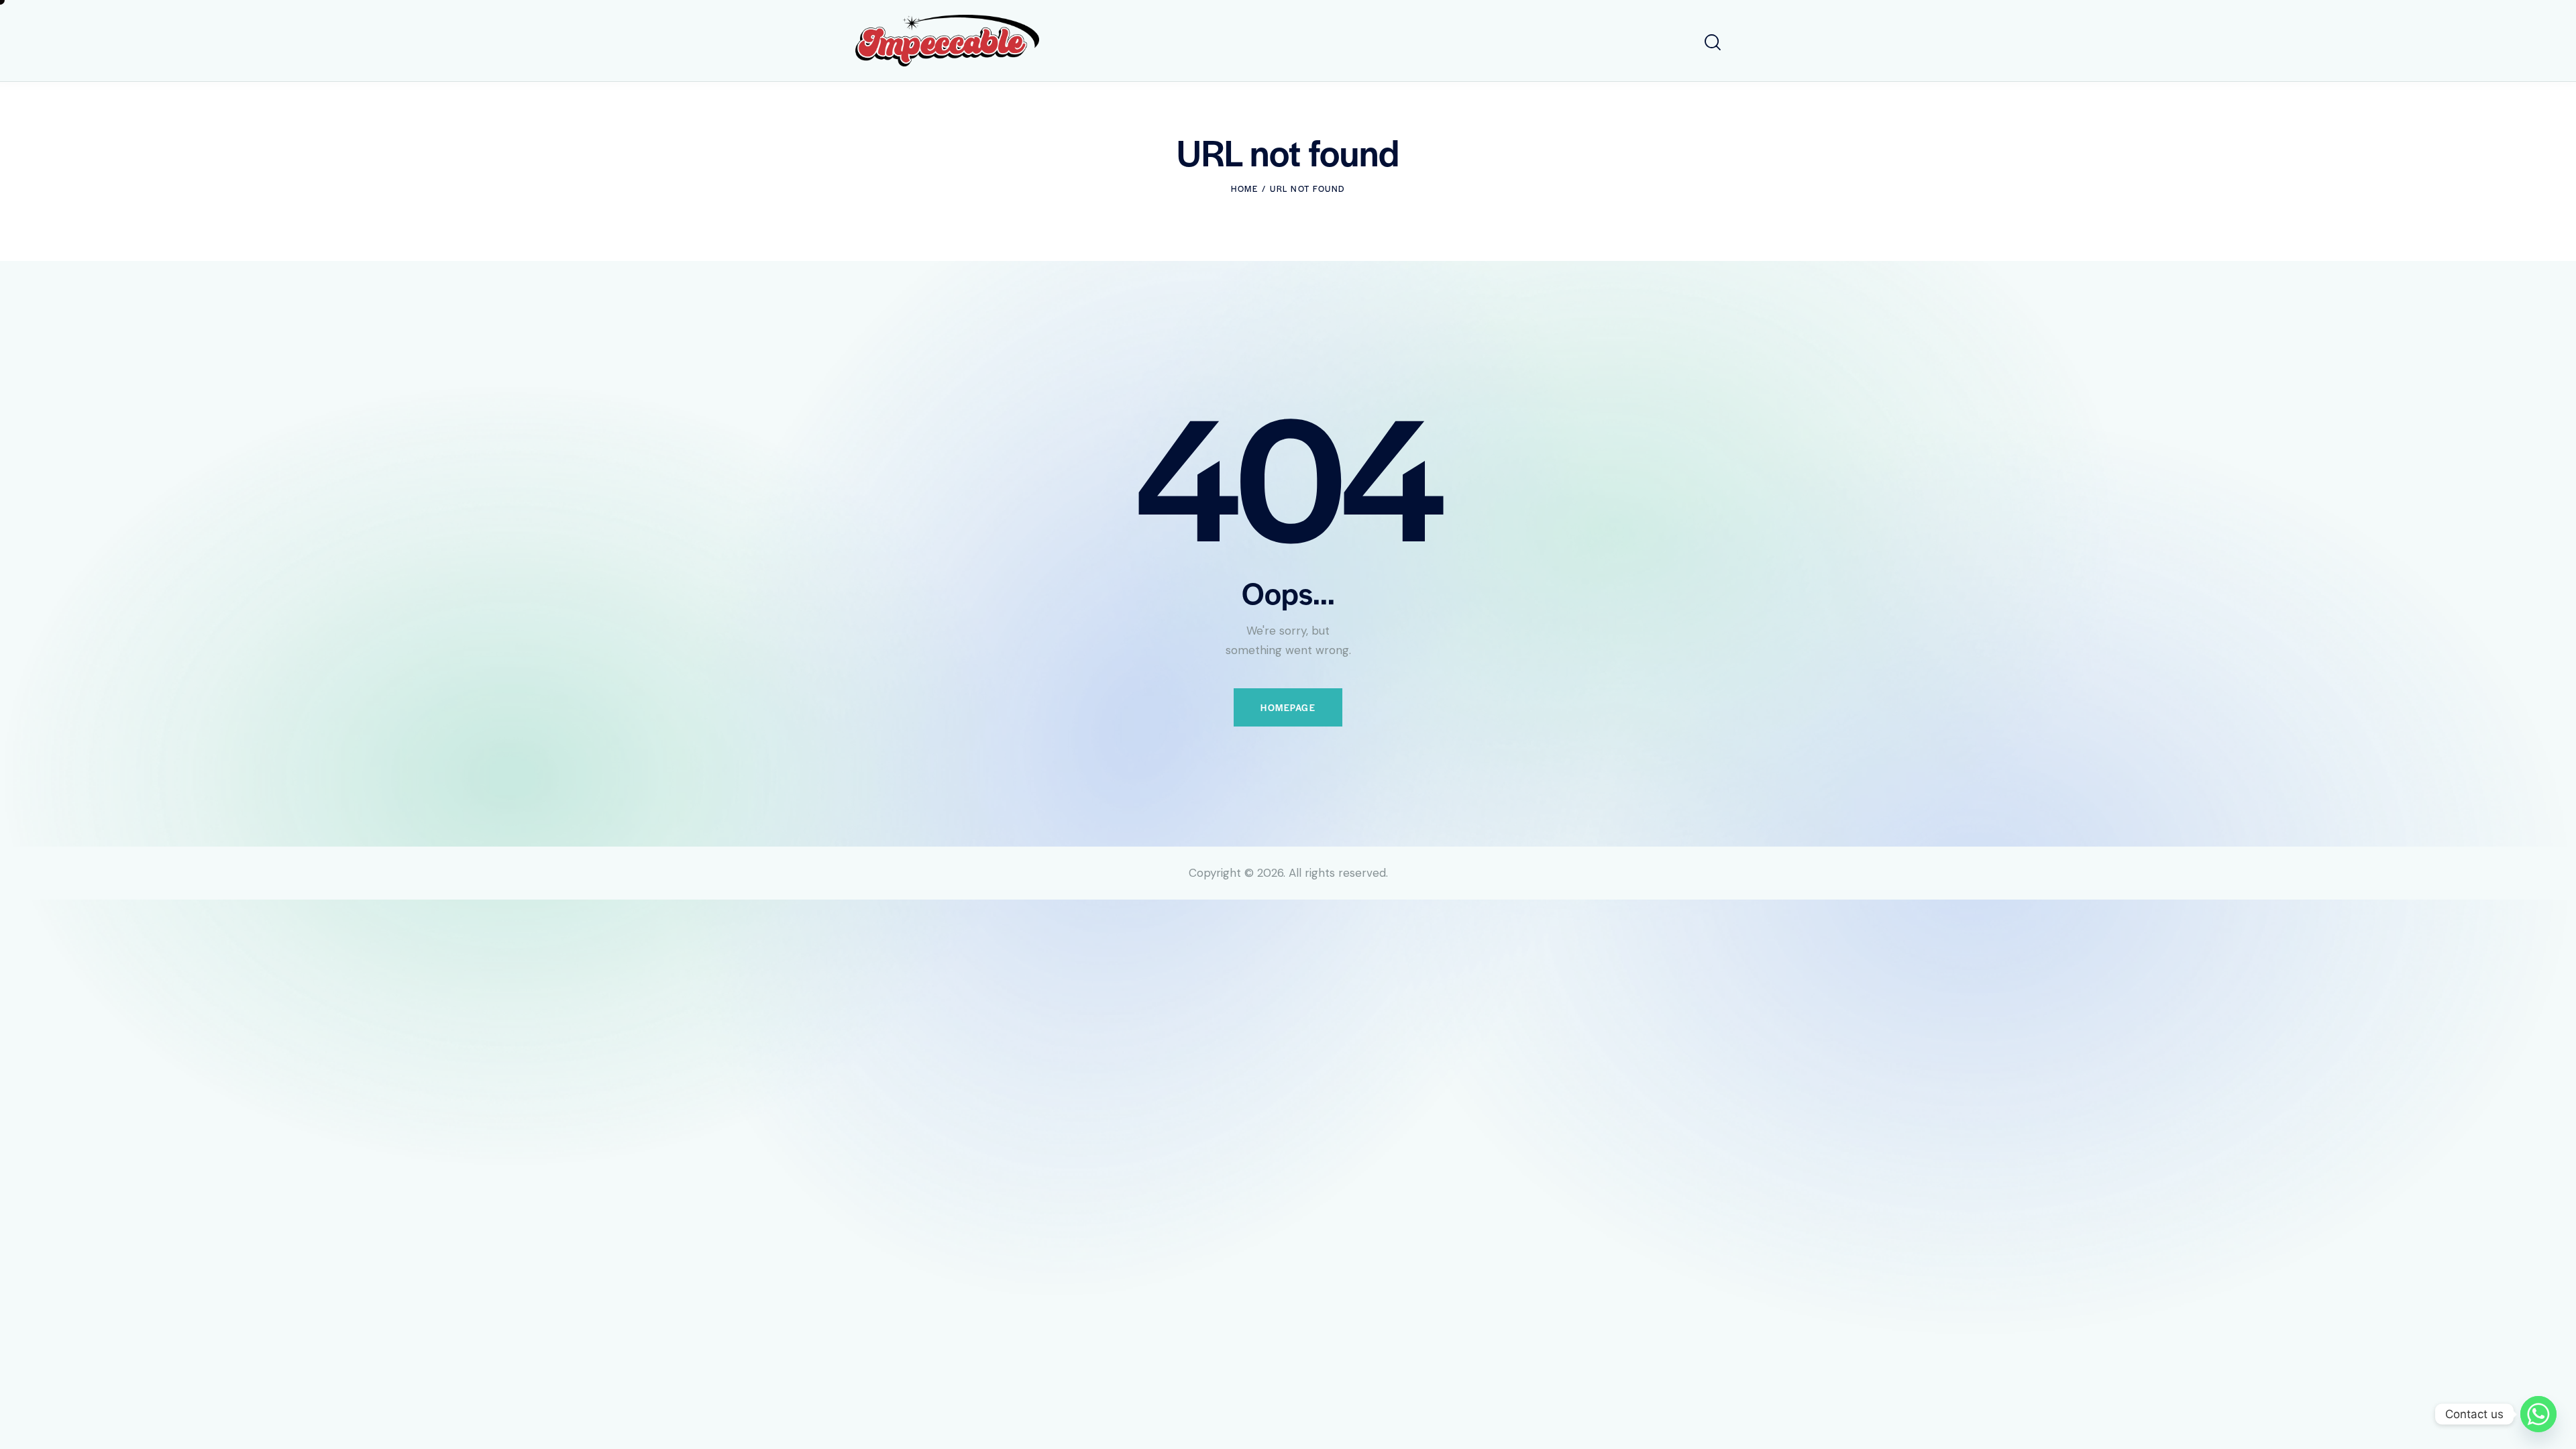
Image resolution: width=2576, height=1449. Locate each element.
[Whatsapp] (2538, 1414)
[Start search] (1713, 43)
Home (1244, 189)
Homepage (1288, 707)
